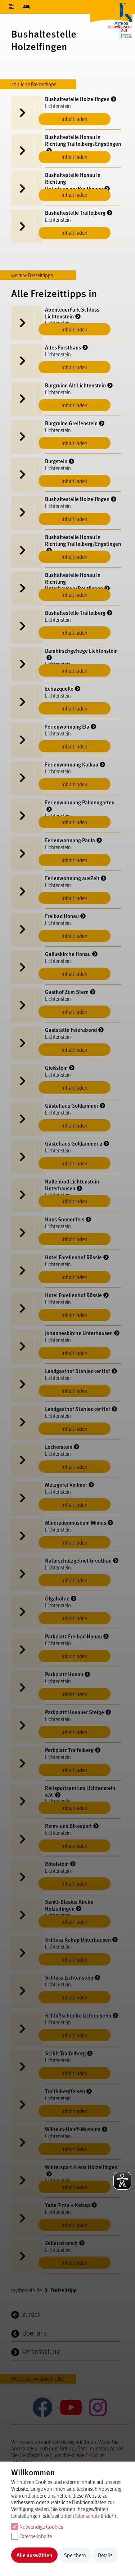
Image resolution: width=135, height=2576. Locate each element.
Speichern (75, 2555)
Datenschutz (86, 2516)
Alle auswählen (34, 2555)
